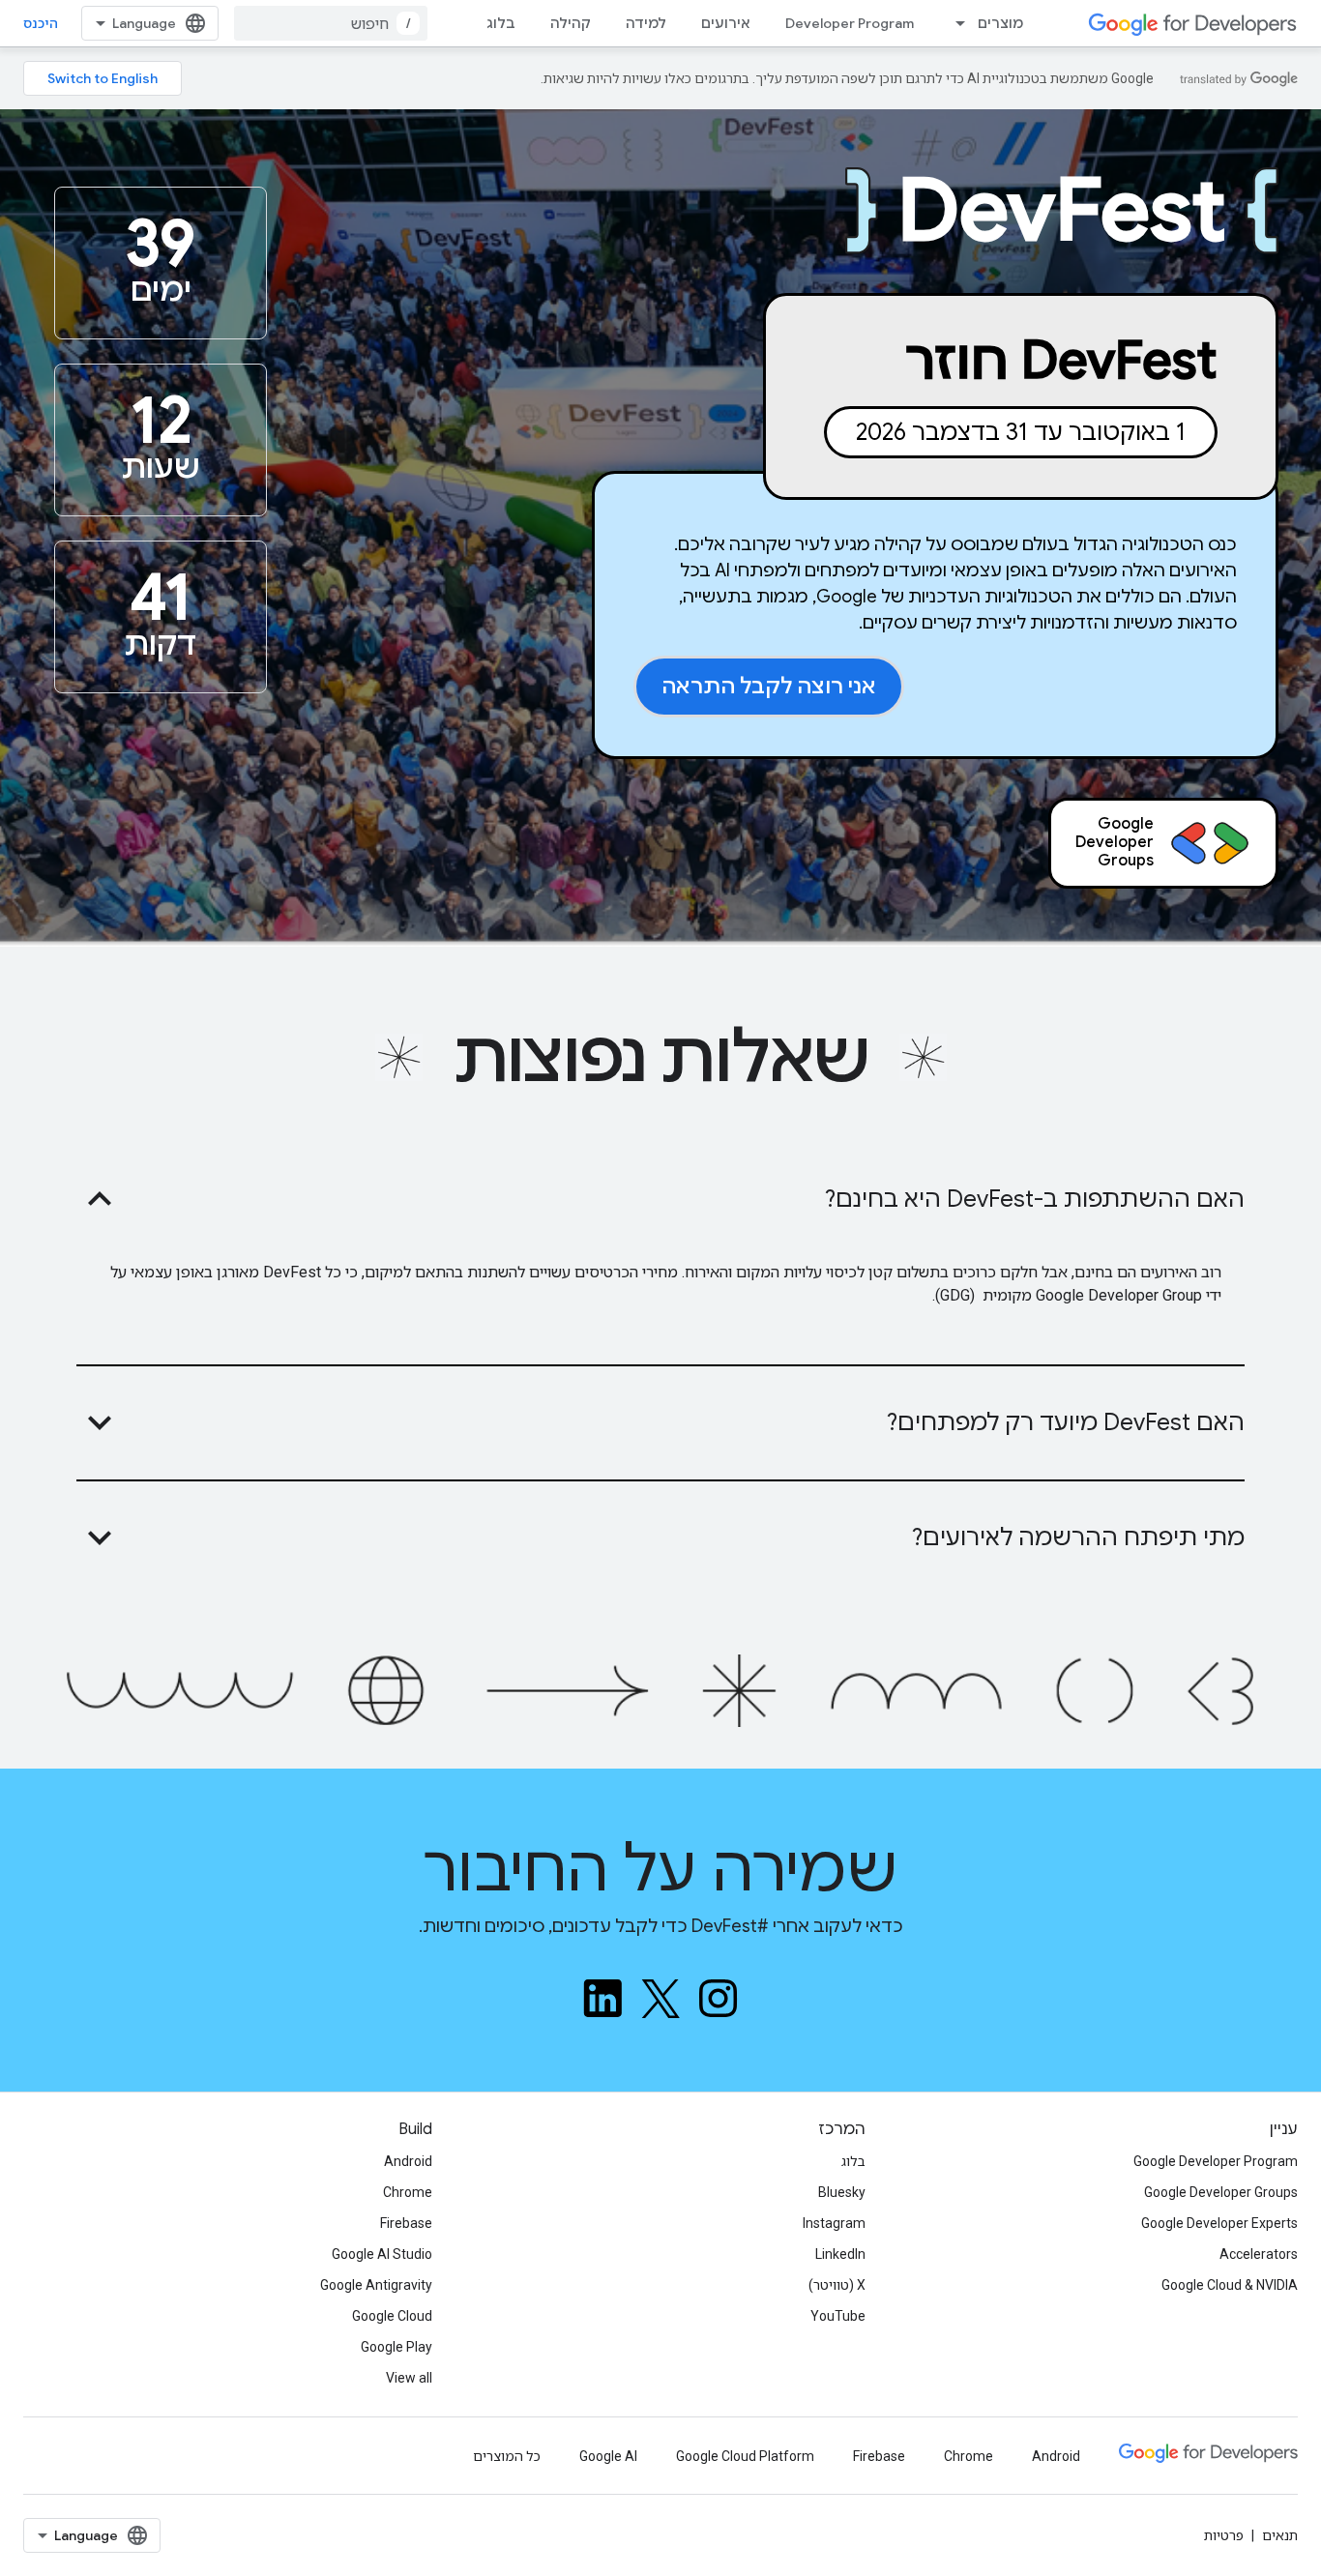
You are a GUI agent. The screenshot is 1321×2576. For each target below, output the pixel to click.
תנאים (1280, 2535)
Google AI (608, 2456)
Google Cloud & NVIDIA (1230, 2285)
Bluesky (842, 2192)
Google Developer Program (1216, 2161)
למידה (646, 23)
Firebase (406, 2223)
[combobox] (331, 23)
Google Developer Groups (1221, 2192)
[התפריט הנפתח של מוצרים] (954, 23)
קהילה (571, 23)
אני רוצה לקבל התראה (769, 686)
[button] (661, 1199)
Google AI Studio (382, 2254)
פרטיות (1224, 2535)
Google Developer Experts (1219, 2223)
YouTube (838, 2316)
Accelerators (1259, 2254)
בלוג (501, 23)
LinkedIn (840, 2254)
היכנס (41, 23)
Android (408, 2161)
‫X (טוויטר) (837, 2285)
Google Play (396, 2347)
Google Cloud (392, 2316)
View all (409, 2378)
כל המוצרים (507, 2456)
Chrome (408, 2192)
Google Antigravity (376, 2285)
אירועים (726, 23)
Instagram (834, 2223)
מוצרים (1000, 23)
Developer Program (850, 23)
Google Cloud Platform (745, 2456)
